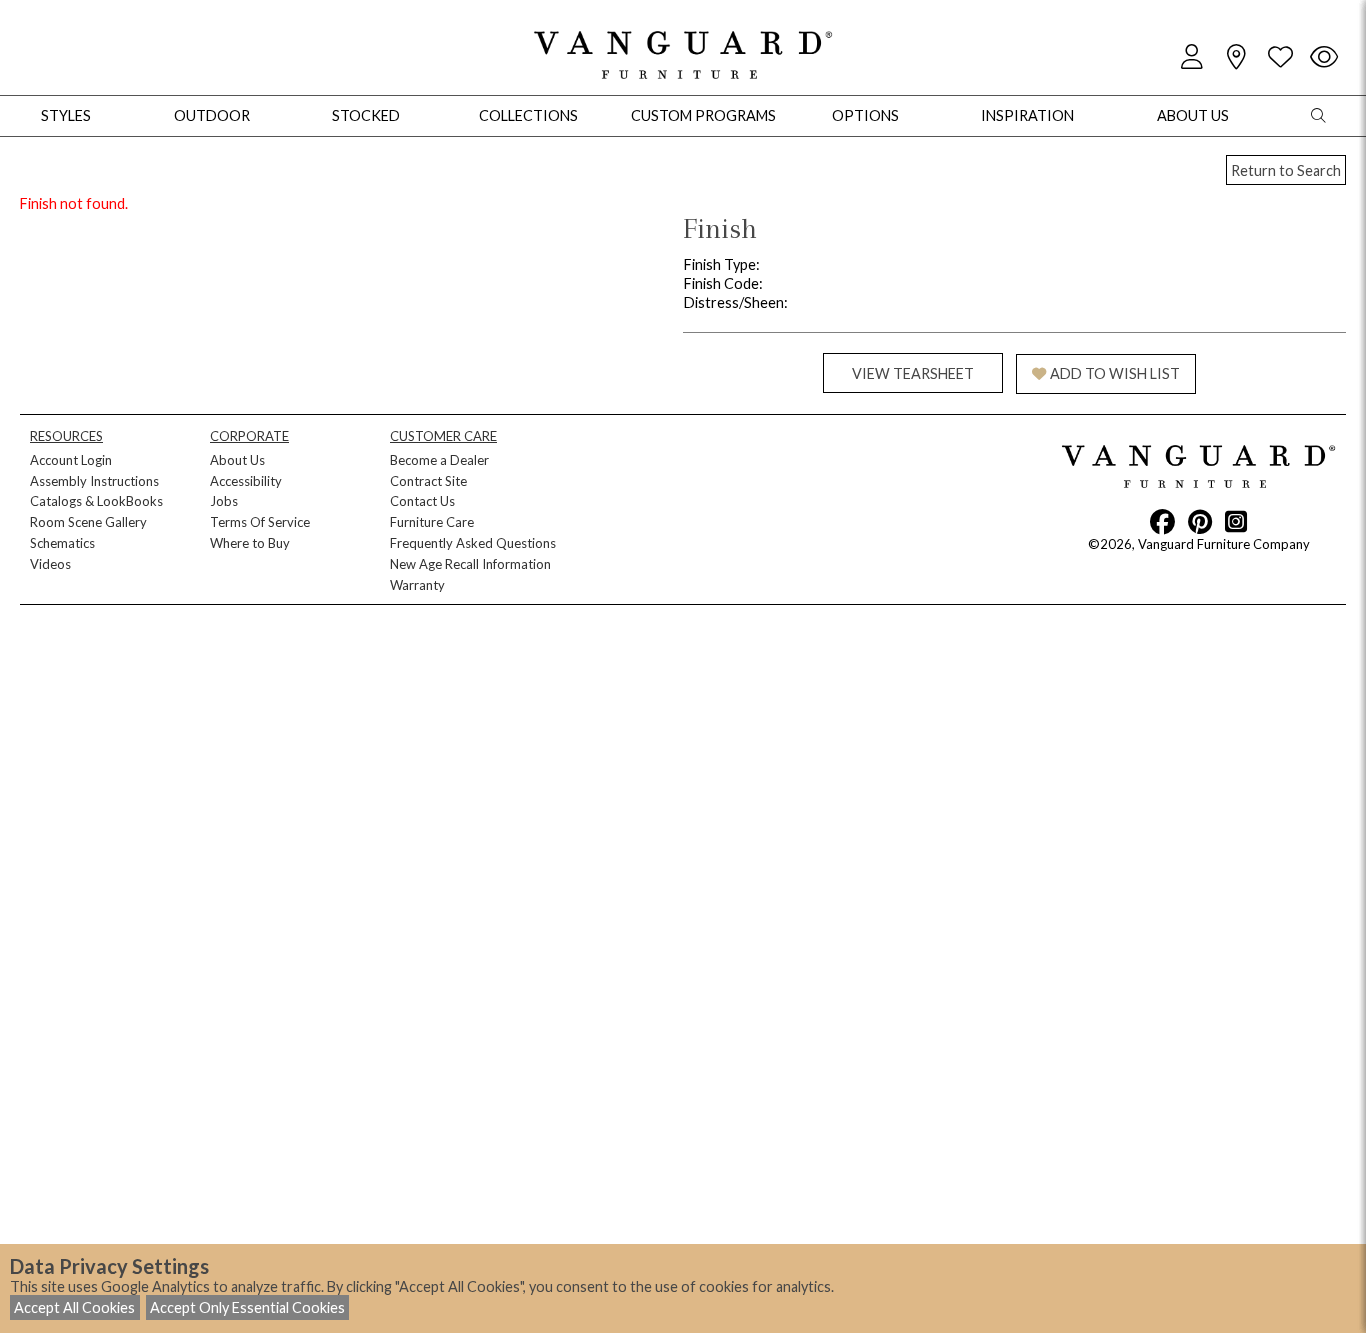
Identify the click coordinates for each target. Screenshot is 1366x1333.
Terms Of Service (260, 522)
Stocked (366, 115)
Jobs (224, 501)
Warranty (417, 585)
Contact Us (422, 501)
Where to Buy (250, 543)
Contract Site (428, 481)
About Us (237, 460)
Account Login (71, 460)
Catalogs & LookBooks (96, 501)
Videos (50, 564)
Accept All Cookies (74, 1307)
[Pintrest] (1200, 521)
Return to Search (1286, 170)
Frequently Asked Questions (473, 543)
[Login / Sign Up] (1192, 57)
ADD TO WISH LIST (1115, 373)
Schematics (62, 543)
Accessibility (246, 481)
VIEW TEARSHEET (913, 373)
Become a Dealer (439, 460)
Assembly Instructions (94, 481)
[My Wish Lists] (1280, 57)
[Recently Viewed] (1324, 57)
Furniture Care (432, 522)
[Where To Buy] (1236, 57)
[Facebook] (1162, 521)
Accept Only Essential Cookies (247, 1307)
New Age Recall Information (470, 564)
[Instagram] (1236, 521)
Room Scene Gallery (88, 522)
